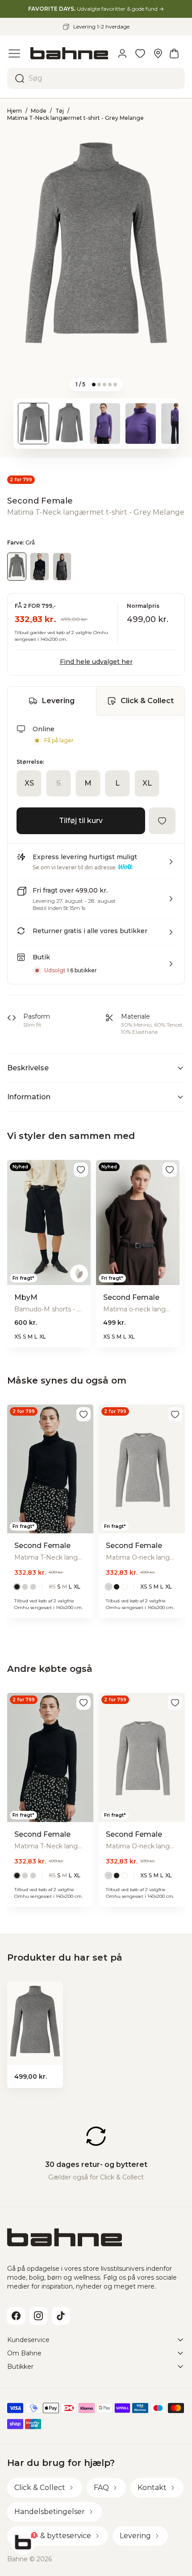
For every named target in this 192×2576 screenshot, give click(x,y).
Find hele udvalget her (96, 662)
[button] (96, 865)
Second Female (40, 501)
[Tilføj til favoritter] (162, 821)
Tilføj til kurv (81, 821)
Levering (58, 701)
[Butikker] (158, 53)
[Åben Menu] (14, 53)
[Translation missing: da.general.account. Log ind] (122, 53)
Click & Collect (147, 701)
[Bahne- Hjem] (69, 53)
